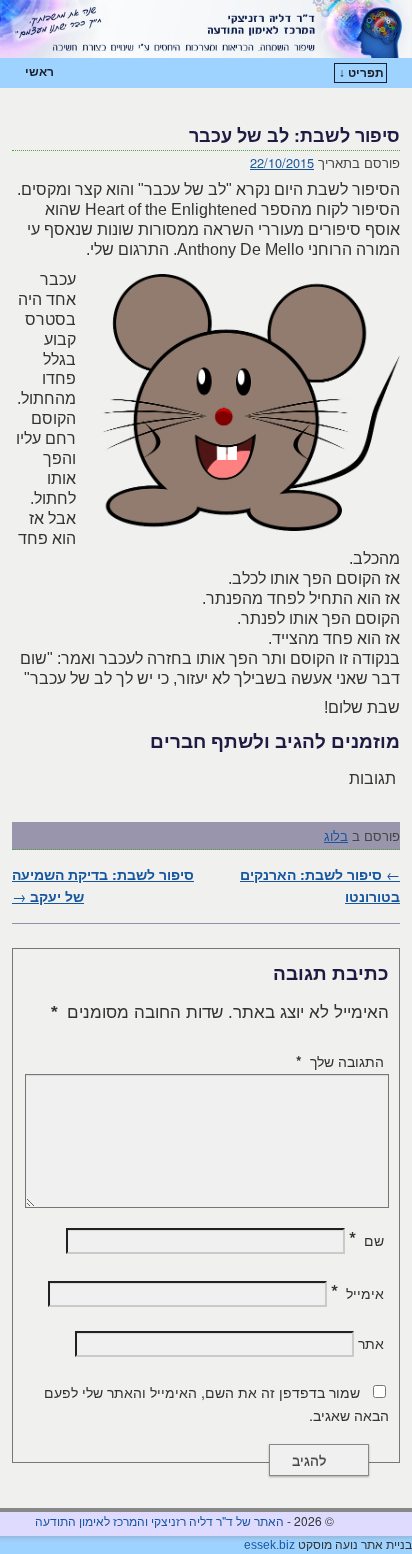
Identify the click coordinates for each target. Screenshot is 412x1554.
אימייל (357, 1293)
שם (366, 1240)
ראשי (39, 72)
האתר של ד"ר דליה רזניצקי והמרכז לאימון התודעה (159, 1520)
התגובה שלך (340, 1061)
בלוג (336, 835)
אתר (371, 1343)
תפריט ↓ (361, 73)
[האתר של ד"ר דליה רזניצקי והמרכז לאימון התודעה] (206, 29)
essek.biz (269, 1545)
